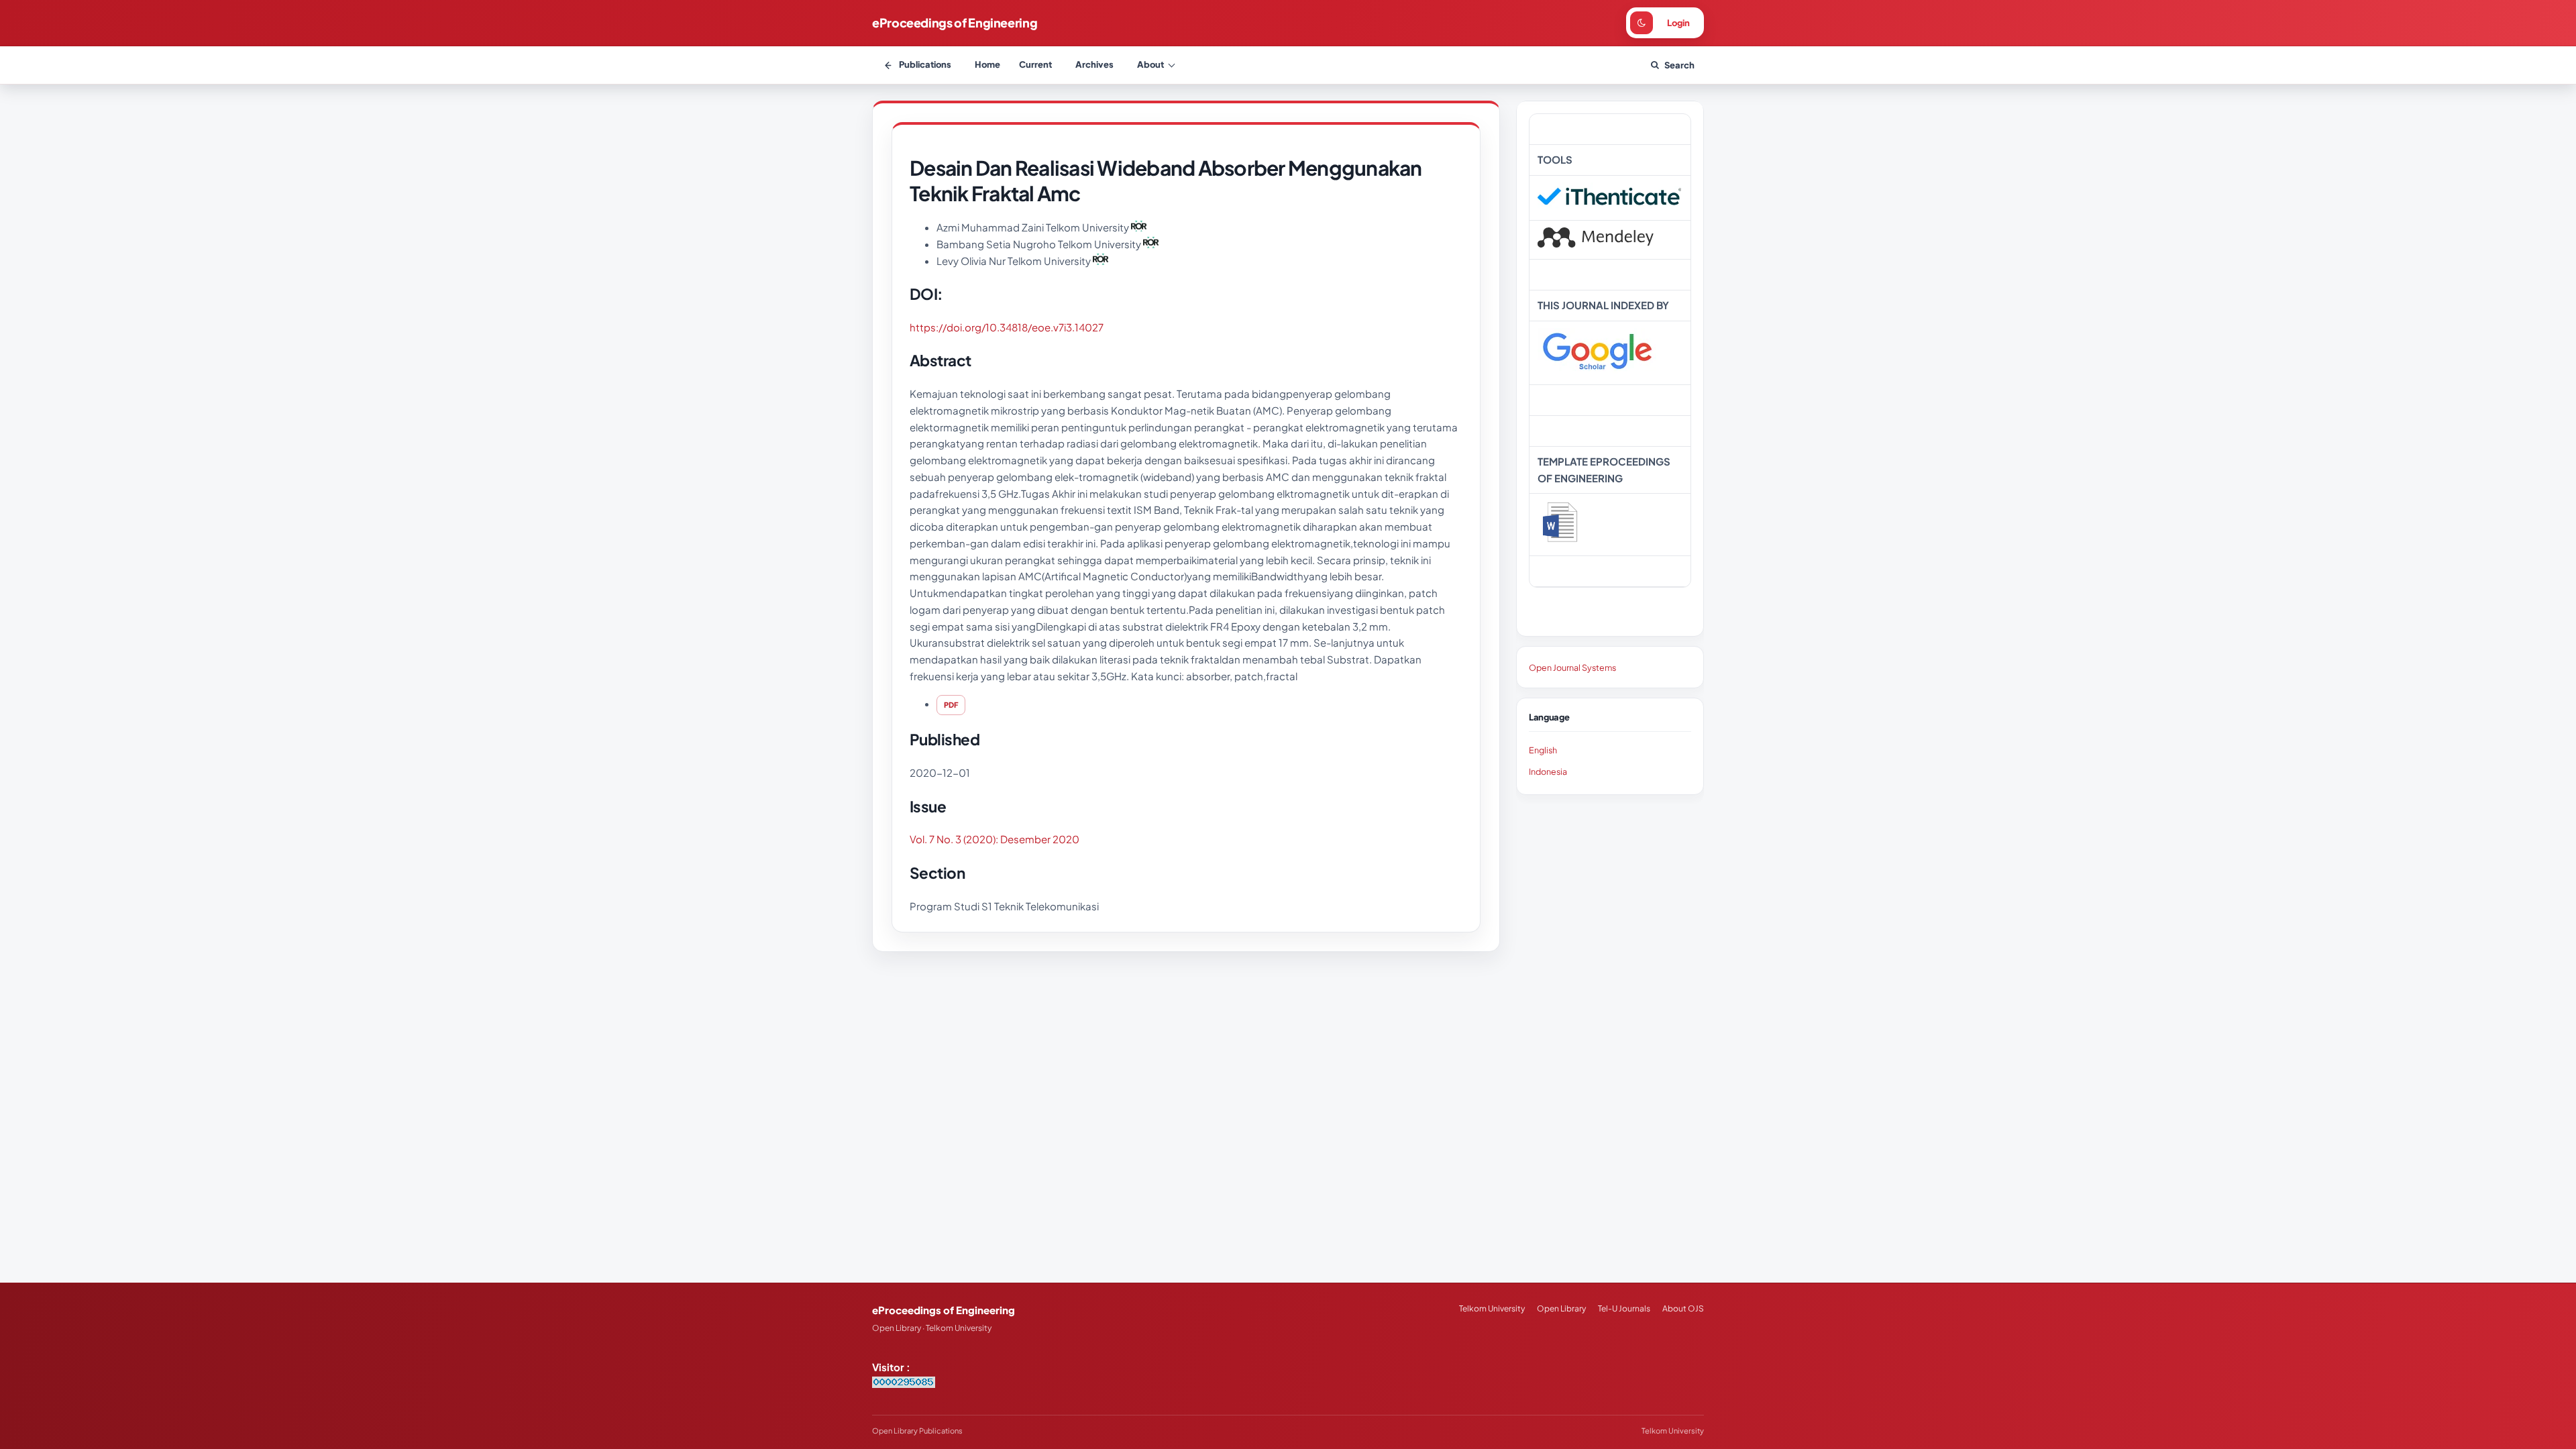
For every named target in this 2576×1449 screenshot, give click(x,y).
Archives (1094, 64)
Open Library (1561, 1308)
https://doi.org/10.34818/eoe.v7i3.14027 (1007, 327)
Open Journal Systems (1572, 667)
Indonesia (1548, 771)
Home (987, 64)
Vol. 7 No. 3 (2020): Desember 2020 (995, 839)
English (1543, 750)
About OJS (1683, 1308)
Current (1035, 64)
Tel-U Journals (1624, 1308)
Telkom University (1492, 1308)
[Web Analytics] (904, 1384)
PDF (951, 705)
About (1150, 64)
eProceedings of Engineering (955, 22)
